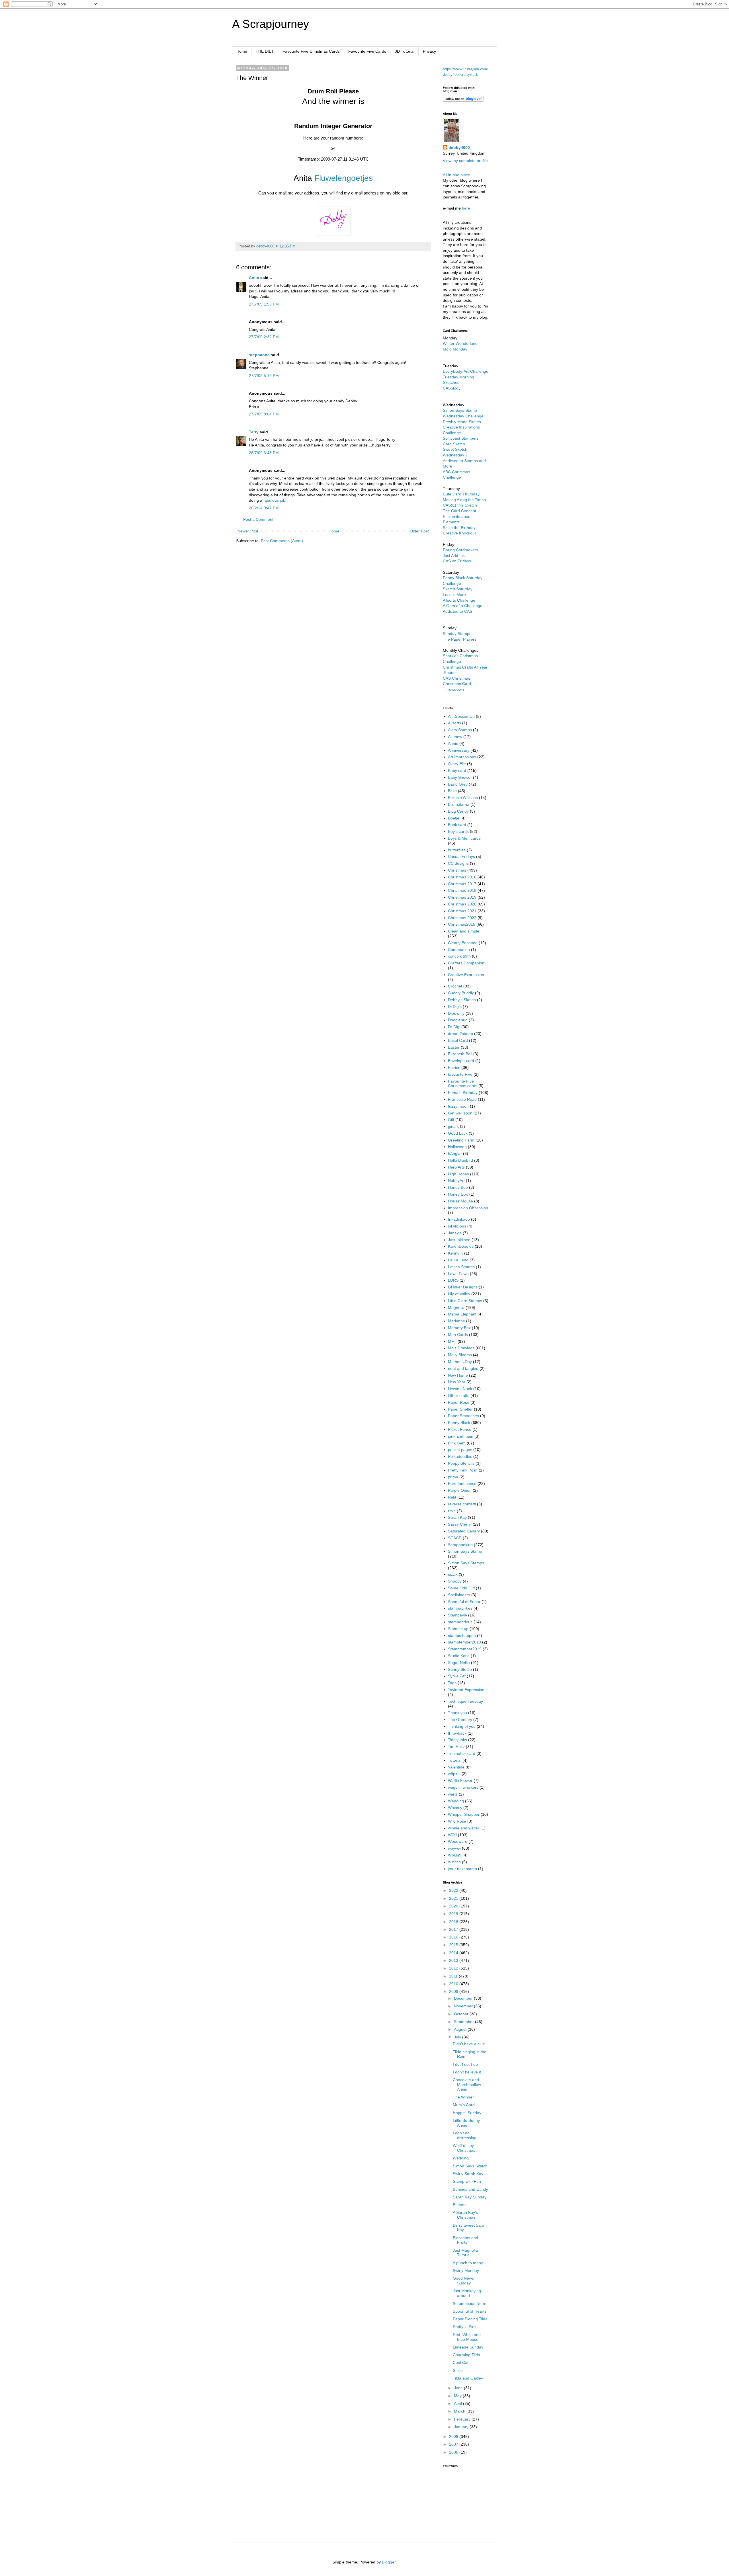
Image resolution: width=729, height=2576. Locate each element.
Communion (459, 950)
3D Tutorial (405, 51)
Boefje (454, 818)
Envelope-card (461, 1061)
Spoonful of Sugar (464, 1602)
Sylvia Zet (457, 1676)
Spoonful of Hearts (470, 2311)
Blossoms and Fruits (465, 2240)
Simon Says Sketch (470, 2166)
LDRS (453, 1280)
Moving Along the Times (464, 500)
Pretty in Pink (465, 2327)
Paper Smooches (463, 1416)
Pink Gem (457, 1443)
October (462, 2014)
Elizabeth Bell (460, 1054)
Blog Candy (458, 811)
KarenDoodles (461, 1246)
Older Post (419, 531)
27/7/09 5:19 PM (264, 376)
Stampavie (457, 1615)
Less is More (454, 595)
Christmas (457, 870)
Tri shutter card (462, 1753)
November (464, 2006)
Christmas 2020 (462, 904)
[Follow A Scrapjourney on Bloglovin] (463, 100)
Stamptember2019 (465, 1649)
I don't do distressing (465, 2135)
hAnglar (455, 1153)
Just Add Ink (454, 556)
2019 (454, 1914)
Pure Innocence (462, 1483)
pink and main (461, 1436)
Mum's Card (464, 2105)
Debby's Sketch (462, 1000)
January (462, 2427)
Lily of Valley (459, 1294)
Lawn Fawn (458, 1274)
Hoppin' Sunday (467, 2113)
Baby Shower (460, 777)
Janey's (455, 1233)
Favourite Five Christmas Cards (311, 51)
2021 (454, 1898)
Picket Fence (460, 1429)
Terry (254, 432)
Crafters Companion (466, 963)
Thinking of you (462, 1726)
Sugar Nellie (459, 1663)
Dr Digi (454, 1027)
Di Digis (455, 1007)
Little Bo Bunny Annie (466, 2123)
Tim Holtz (456, 1747)
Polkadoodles (460, 1456)
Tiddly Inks (457, 1740)
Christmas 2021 (462, 911)
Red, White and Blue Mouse (467, 2337)
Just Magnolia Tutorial (465, 2253)
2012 (454, 1968)
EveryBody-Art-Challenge (466, 371)
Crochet (455, 986)
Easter (454, 1047)
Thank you (457, 1713)
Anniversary (459, 750)
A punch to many (468, 2263)
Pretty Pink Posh (463, 1470)
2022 (454, 1890)
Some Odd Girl (461, 1588)
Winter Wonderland (460, 343)
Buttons (460, 2205)
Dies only (456, 1013)
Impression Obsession (468, 1208)
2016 (454, 1937)
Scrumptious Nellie (470, 2304)
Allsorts (454, 723)
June (459, 2388)
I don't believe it (467, 2072)
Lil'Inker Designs (463, 1287)
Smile (458, 2370)
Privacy (429, 51)
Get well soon (460, 1113)
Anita (254, 278)
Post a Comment (258, 519)
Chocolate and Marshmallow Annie (467, 2085)
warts (453, 1794)
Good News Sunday (463, 2281)
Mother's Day (460, 1362)
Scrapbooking (460, 1545)
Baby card (457, 770)
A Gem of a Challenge (463, 606)
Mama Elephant (462, 1314)
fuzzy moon (458, 1106)
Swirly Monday (466, 2270)
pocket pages (460, 1450)
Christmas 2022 (462, 918)
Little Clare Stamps (465, 1301)
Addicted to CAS (457, 611)
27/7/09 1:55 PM (264, 304)
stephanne (259, 355)
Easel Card (458, 1040)
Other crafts (459, 1395)
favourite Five (460, 1074)
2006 (454, 2452)
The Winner (463, 2097)
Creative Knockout (459, 533)
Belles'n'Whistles (463, 798)
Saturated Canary (464, 1531)
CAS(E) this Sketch (460, 505)
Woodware (458, 1841)
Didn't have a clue (469, 2044)
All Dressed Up (461, 716)
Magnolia (456, 1308)
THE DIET (265, 51)
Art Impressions (462, 757)
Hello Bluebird (460, 1160)
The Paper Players (460, 639)
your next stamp (462, 1869)
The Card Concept (459, 511)
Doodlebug (458, 1020)
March (460, 2411)
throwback (457, 1733)
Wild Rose (457, 1821)
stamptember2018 (464, 1642)
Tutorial (455, 1760)
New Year (457, 1382)
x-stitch (454, 1862)
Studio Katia (459, 1656)
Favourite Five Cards (367, 51)
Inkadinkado (459, 1219)
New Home (458, 1375)
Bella (452, 791)
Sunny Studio (460, 1669)
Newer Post (248, 531)
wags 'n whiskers (463, 1787)
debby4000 (459, 147)
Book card (457, 825)
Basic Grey (458, 784)
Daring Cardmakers (460, 550)
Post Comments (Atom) (282, 541)
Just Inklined (459, 1240)
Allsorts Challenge (459, 600)
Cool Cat (461, 2362)
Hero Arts (456, 1167)
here (466, 208)
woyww (454, 1848)
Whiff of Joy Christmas (464, 2148)
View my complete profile (465, 161)
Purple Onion (460, 1490)
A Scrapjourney (271, 24)
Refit (452, 1497)
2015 (454, 1945)
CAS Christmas (456, 678)
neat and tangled (463, 1368)
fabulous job (274, 500)
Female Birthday (463, 1093)
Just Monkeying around (467, 2293)
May (458, 2396)
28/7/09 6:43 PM (264, 453)
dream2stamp (460, 1034)
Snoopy (455, 1581)
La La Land (458, 1260)
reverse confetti (462, 1504)
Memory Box (459, 1328)
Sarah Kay (457, 1517)
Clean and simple (464, 931)
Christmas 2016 (462, 877)
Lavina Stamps (461, 1267)
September (464, 2022)
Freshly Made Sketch (462, 422)
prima (453, 1477)
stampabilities (460, 1608)
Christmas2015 (462, 924)
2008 (454, 2436)
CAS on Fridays (457, 561)
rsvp (452, 1511)
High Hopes (458, 1174)
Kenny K (455, 1253)
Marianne (456, 1321)
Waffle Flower (460, 1780)
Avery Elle (457, 764)
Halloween (457, 1147)
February (463, 2419)
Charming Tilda (466, 2355)
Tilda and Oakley (468, 2378)
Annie (453, 743)
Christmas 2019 (462, 897)
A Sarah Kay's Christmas (465, 2215)
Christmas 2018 (462, 890)
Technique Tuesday (465, 1701)
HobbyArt (456, 1181)
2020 (454, 1906)
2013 (454, 1960)
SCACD (455, 1538)
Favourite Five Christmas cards (463, 1084)
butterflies (457, 850)
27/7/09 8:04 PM (264, 414)
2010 (454, 1984)
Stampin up (458, 1629)
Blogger (389, 2562)
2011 (454, 1976)
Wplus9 (455, 1855)
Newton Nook (460, 1389)
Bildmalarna (459, 804)
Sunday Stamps (457, 634)
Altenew (455, 737)
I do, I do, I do (465, 2064)
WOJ (452, 1835)
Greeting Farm (461, 1140)
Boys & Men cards (464, 838)
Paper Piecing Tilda (470, 2319)
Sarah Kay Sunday (470, 2197)
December (464, 1998)
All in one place (456, 175)
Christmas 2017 (462, 884)
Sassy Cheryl (460, 1524)
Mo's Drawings (461, 1348)
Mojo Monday (455, 349)
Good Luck (458, 1133)
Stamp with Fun (467, 2181)
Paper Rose (459, 1402)
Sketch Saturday (458, 589)
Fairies (454, 1067)
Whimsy (455, 1807)
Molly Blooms (460, 1355)
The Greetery (460, 1720)
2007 (454, 2444)
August (461, 2029)
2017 (454, 1929)
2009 (454, 1991)
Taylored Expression (466, 1690)
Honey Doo (458, 1194)
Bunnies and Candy (470, 2189)
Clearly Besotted (463, 943)
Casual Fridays (461, 856)
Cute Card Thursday (461, 494)
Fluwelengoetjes (344, 178)
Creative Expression (466, 975)
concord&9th (459, 956)
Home (242, 51)
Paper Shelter (460, 1409)
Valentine (456, 1767)
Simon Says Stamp (465, 1551)
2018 (454, 1922)
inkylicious (457, 1226)
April (458, 2403)
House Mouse (460, 1201)
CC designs (458, 863)
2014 (454, 1953)
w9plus (454, 1774)
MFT (452, 1341)
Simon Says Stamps (466, 1563)
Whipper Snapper (464, 1814)
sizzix (453, 1574)
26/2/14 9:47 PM (264, 508)
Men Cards (458, 1335)
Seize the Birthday (459, 528)
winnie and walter (464, 1828)
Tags (452, 1683)
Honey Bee (458, 1187)
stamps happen (462, 1636)
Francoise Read (462, 1099)
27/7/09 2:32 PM (264, 337)
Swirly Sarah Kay (468, 2174)
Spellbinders (459, 1595)
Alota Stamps (460, 730)
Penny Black (459, 1423)
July (458, 2037)
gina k (453, 1126)
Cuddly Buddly (461, 993)
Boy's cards (458, 831)
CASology (452, 388)
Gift (451, 1120)
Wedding (456, 1801)
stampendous (460, 1622)
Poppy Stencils (461, 1463)
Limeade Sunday (468, 2347)
